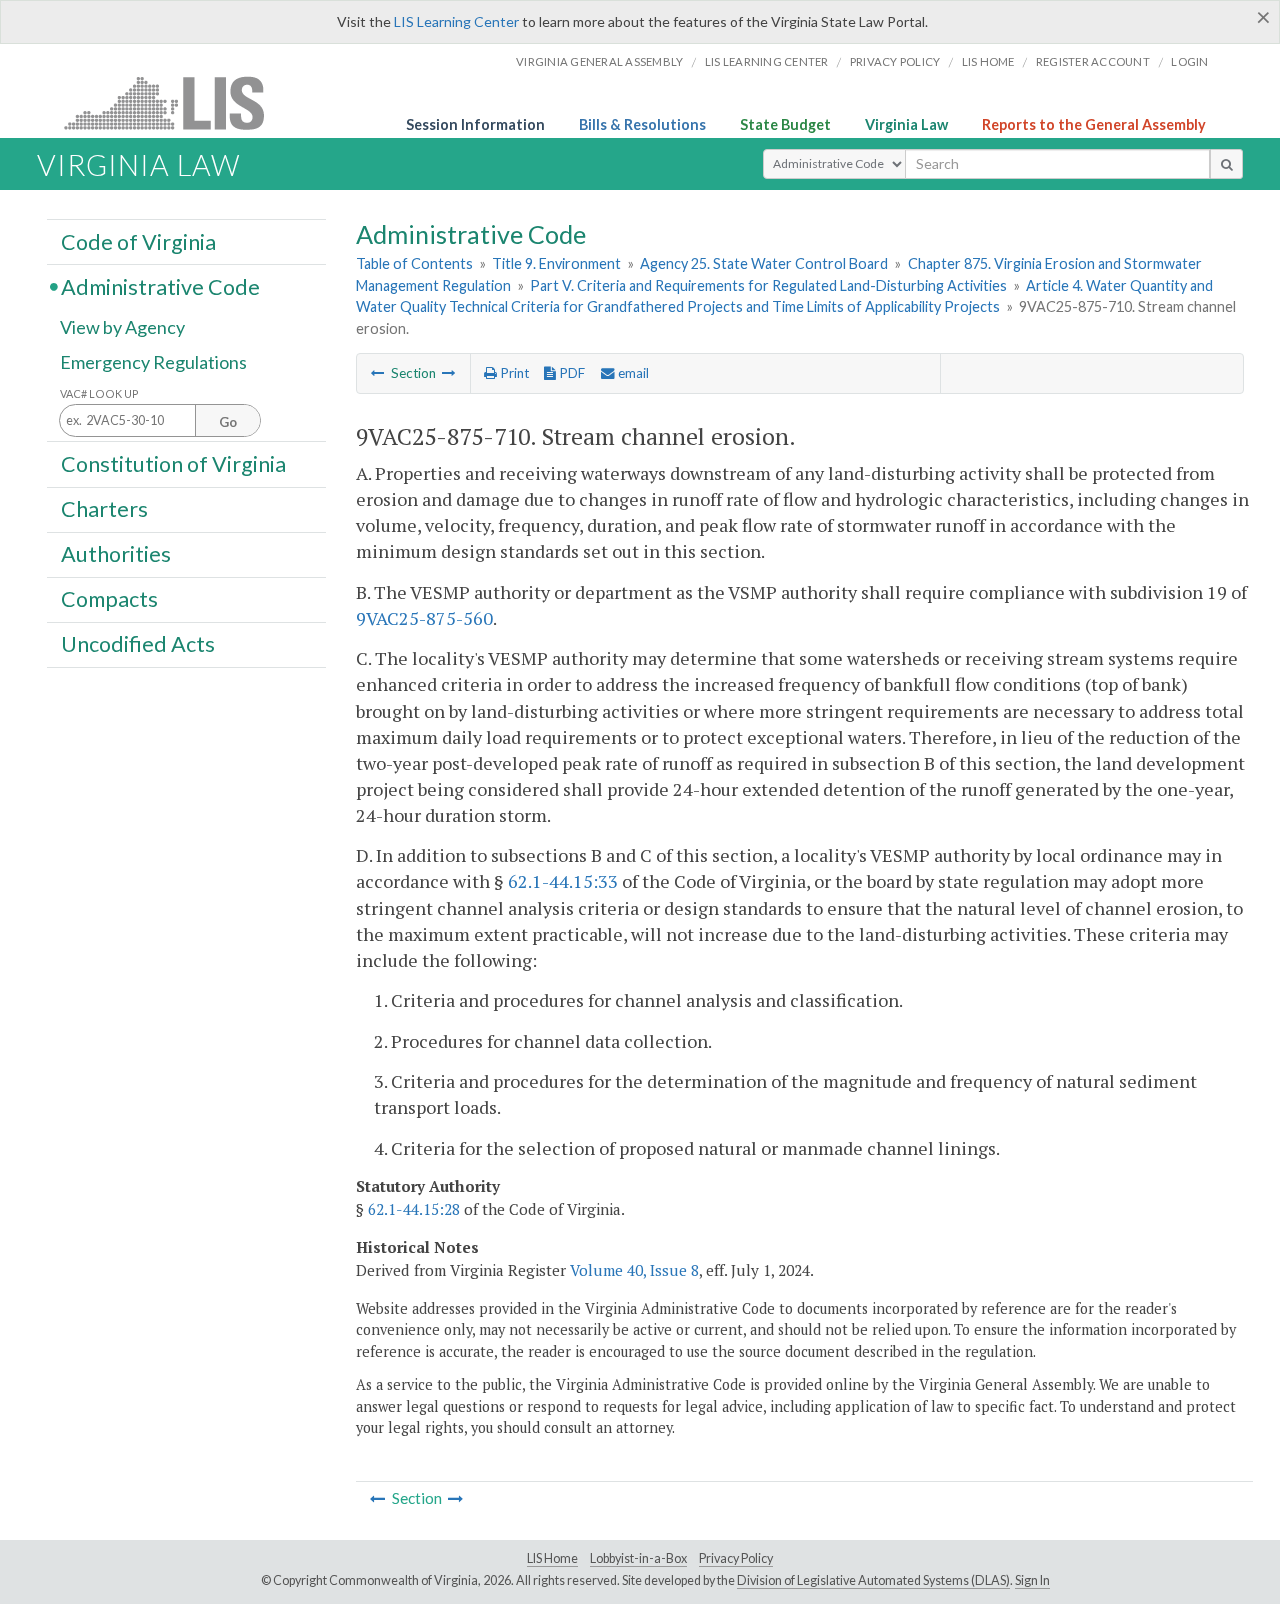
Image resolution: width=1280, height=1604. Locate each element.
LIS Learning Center (456, 21)
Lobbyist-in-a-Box (638, 1558)
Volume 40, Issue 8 (634, 1270)
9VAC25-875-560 (424, 618)
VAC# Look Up (99, 393)
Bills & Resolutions (642, 124)
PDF (570, 373)
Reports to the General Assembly (1094, 124)
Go (228, 422)
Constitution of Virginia (173, 463)
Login (1189, 61)
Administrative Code (160, 286)
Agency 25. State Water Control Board (764, 263)
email (632, 373)
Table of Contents (414, 263)
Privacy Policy (895, 61)
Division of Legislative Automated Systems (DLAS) (873, 1580)
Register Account (1093, 61)
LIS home (988, 61)
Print (513, 373)
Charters (104, 509)
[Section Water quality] (378, 373)
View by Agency (122, 327)
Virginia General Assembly (599, 61)
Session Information (475, 124)
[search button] (1226, 164)
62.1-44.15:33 (563, 881)
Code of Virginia (138, 241)
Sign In (1032, 1580)
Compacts (109, 599)
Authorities (116, 554)
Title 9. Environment (556, 263)
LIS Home (552, 1558)
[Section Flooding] (449, 373)
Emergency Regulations (153, 362)
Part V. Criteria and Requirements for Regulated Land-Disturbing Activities (768, 285)
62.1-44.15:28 (414, 1209)
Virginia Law (906, 124)
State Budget (785, 124)
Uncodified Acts (138, 644)
